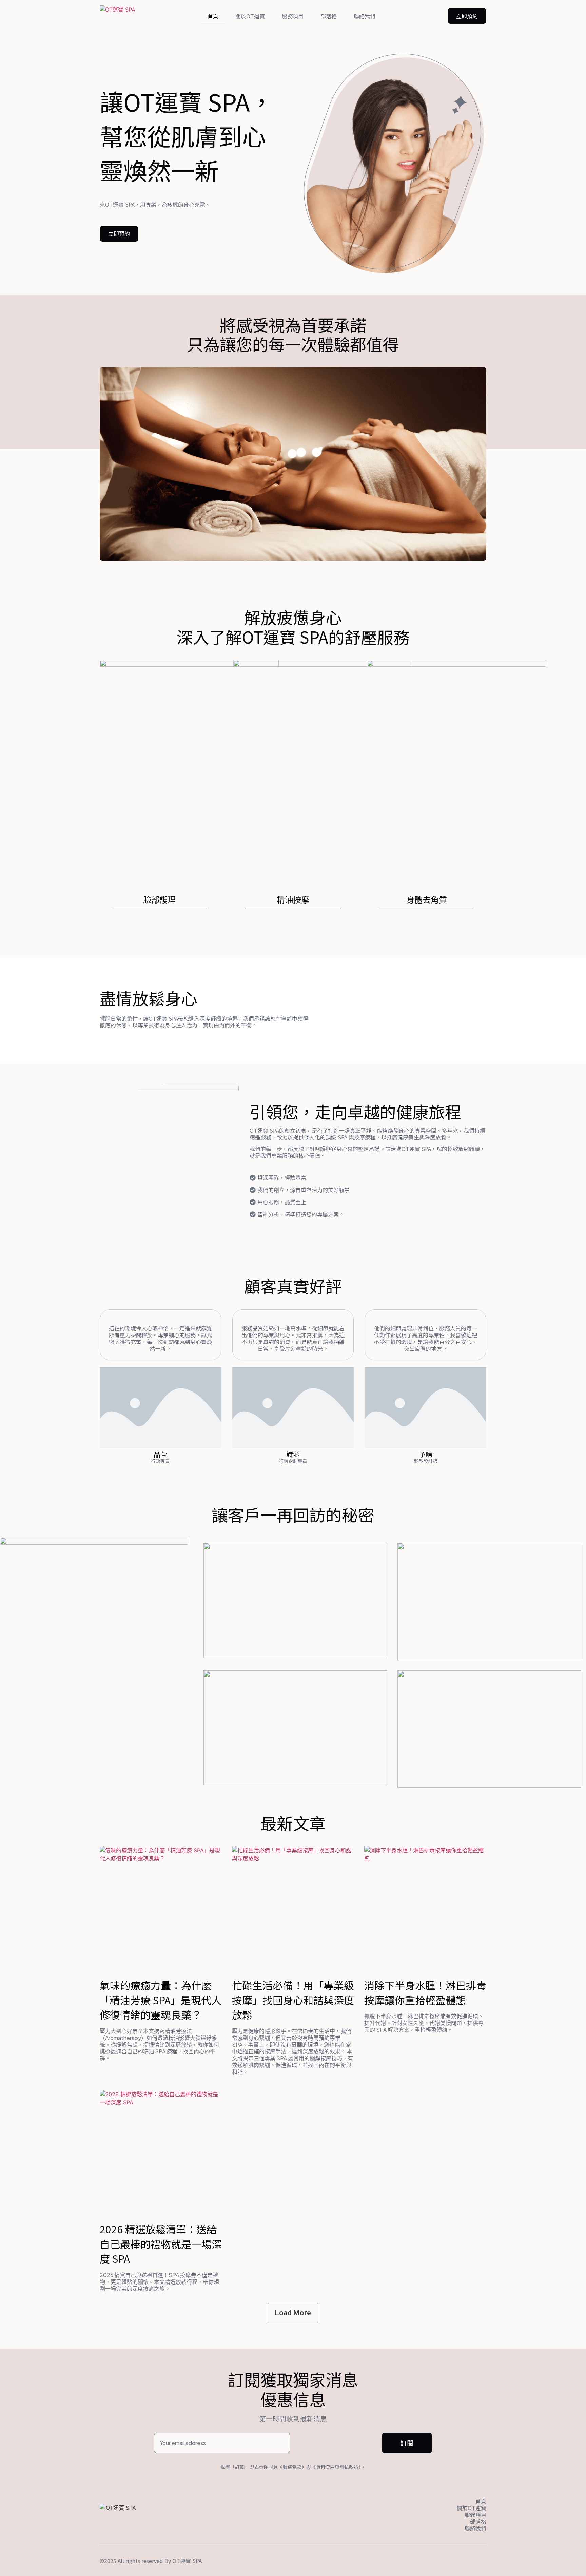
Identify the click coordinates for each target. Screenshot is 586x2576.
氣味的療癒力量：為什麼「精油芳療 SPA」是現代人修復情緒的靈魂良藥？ (161, 2000)
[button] (467, 16)
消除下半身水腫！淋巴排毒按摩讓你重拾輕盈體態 (425, 1992)
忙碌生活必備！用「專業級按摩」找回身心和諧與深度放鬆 (293, 2000)
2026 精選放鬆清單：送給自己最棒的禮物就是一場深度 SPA (161, 2244)
